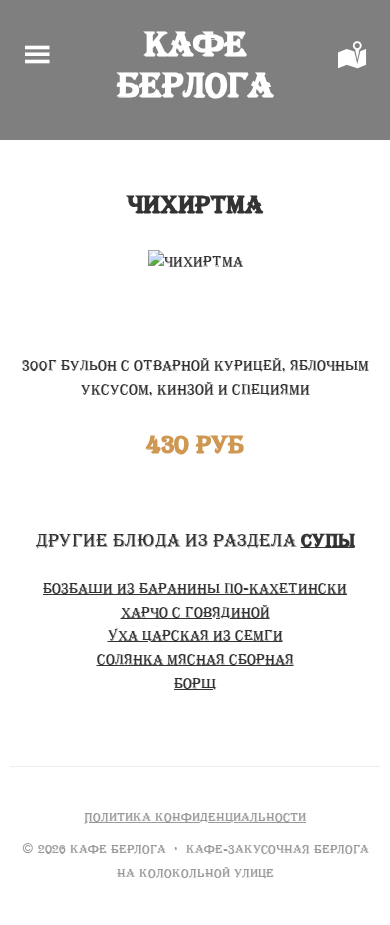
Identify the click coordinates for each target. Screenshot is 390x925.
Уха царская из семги (195, 635)
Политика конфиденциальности (195, 817)
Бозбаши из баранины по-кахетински (195, 588)
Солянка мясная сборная (195, 659)
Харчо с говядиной (195, 612)
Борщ (195, 683)
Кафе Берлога (195, 65)
